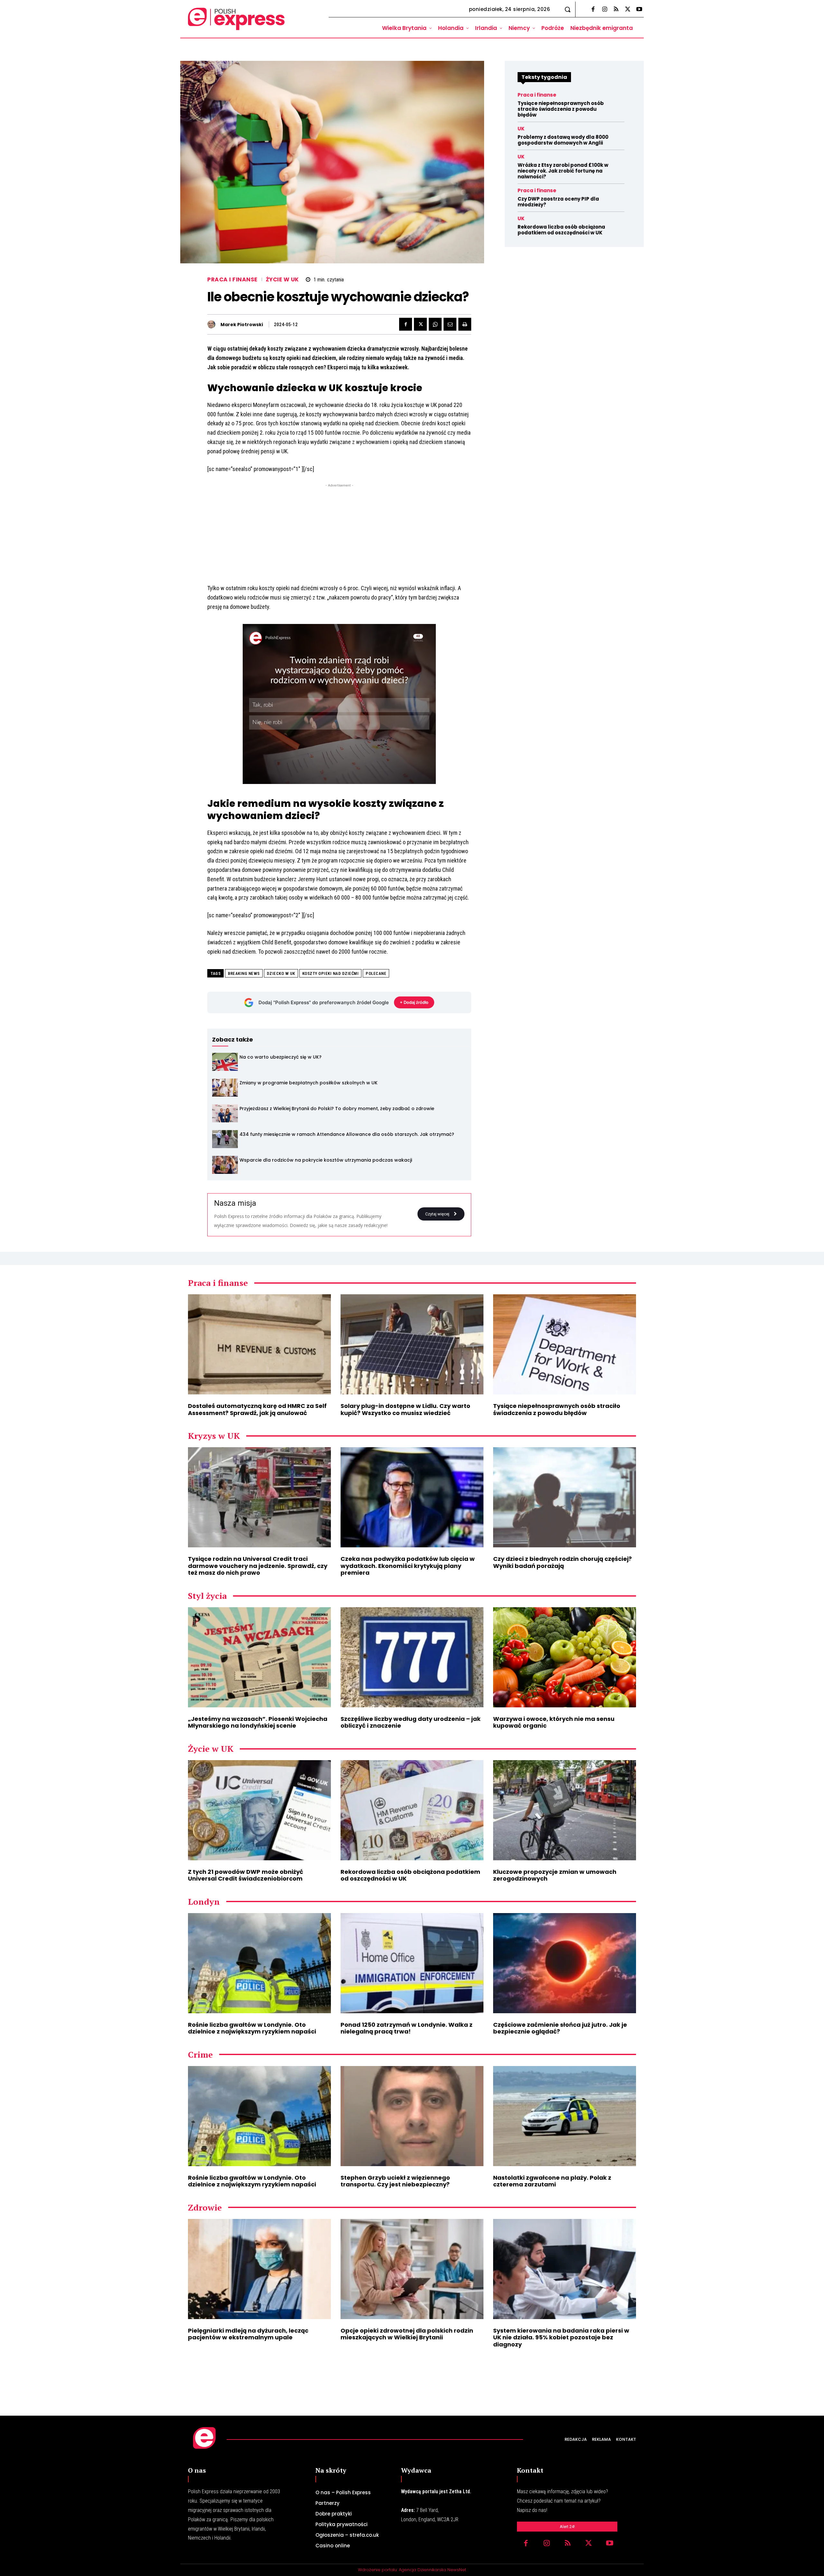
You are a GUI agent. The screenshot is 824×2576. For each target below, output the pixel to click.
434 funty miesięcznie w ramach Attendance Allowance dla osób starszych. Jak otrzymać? (347, 1134)
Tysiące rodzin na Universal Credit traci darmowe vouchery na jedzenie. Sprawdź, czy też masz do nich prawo (258, 1566)
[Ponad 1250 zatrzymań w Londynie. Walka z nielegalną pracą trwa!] (412, 1963)
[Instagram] (604, 10)
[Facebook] (593, 10)
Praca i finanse (232, 280)
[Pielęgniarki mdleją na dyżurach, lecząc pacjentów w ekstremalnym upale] (259, 2269)
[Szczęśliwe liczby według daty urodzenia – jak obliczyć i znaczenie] (412, 1657)
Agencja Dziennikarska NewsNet (432, 2570)
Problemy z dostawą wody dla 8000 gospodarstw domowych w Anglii (563, 140)
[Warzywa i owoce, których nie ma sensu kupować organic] (565, 1657)
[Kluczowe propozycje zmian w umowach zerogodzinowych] (565, 1810)
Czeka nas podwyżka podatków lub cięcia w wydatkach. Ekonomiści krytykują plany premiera (408, 1566)
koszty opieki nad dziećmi (331, 973)
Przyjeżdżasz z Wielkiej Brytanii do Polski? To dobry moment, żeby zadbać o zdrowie (337, 1109)
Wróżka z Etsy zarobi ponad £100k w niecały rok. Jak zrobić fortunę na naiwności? (563, 171)
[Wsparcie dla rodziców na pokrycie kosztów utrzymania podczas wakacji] (225, 1165)
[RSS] (616, 10)
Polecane (376, 973)
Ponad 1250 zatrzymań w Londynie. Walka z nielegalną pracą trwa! (407, 2028)
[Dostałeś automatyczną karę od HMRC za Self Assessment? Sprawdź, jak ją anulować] (259, 1344)
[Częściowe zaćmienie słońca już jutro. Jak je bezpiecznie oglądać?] (565, 1963)
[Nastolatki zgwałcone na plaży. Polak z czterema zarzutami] (565, 2116)
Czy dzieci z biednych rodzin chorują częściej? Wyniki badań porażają (562, 1562)
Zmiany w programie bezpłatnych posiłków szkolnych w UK (309, 1083)
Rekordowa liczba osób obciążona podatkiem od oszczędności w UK (561, 230)
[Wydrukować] (465, 324)
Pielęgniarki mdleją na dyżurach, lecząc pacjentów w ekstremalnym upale (248, 2334)
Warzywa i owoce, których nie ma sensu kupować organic (554, 1722)
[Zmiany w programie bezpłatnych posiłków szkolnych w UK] (225, 1088)
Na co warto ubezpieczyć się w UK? (281, 1057)
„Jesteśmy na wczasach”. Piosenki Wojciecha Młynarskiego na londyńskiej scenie (258, 1722)
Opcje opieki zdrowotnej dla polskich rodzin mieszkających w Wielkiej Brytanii (407, 2334)
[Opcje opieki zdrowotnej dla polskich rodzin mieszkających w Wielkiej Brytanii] (412, 2269)
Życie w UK (282, 280)
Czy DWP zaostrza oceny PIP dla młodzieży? (558, 202)
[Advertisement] (339, 534)
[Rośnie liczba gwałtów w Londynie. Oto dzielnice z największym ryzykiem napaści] (259, 1963)
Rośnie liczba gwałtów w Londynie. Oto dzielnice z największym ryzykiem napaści (252, 2028)
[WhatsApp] (435, 324)
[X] (628, 10)
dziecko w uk (281, 973)
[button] (567, 9)
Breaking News (244, 973)
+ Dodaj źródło (414, 1002)
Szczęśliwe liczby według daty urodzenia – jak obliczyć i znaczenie (411, 1722)
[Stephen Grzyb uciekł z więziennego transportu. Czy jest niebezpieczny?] (412, 2116)
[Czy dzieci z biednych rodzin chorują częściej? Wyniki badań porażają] (565, 1497)
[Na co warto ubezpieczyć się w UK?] (225, 1062)
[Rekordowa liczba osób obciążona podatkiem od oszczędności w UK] (412, 1810)
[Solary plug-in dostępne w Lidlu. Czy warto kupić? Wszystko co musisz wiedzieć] (412, 1344)
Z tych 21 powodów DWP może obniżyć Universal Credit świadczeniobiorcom (246, 1875)
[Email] (450, 324)
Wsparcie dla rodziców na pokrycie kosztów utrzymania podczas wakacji (326, 1160)
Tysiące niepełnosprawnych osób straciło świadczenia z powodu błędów (561, 109)
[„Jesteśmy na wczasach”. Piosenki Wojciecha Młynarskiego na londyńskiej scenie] (259, 1657)
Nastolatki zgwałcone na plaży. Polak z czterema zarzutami (552, 2181)
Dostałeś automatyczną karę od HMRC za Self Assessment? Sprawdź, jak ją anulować (257, 1409)
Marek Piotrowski (242, 325)
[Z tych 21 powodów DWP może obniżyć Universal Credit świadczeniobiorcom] (259, 1810)
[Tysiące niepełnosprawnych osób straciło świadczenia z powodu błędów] (565, 1344)
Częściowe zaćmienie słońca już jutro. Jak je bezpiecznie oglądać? (560, 2028)
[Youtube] (639, 10)
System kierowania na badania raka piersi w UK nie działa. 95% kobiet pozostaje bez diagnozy (561, 2337)
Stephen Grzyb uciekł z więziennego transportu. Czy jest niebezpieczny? (395, 2181)
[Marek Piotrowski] (213, 324)
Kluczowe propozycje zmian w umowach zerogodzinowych (555, 1875)
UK (521, 129)
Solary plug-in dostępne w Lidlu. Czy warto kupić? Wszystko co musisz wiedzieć (405, 1409)
